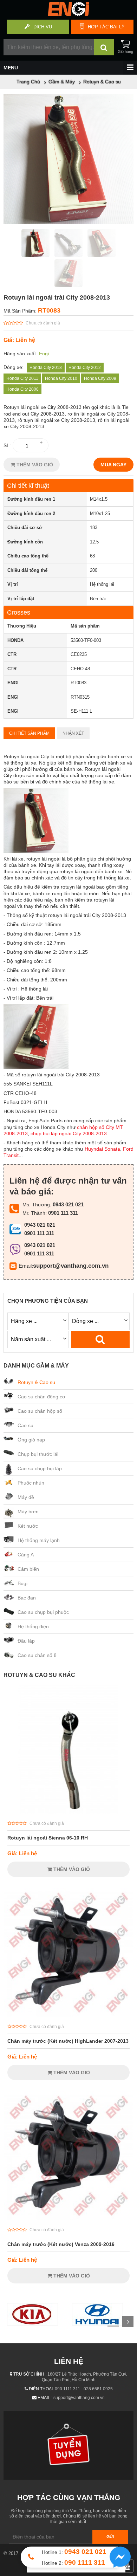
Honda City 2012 (85, 368)
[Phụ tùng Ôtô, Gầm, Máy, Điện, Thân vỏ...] (68, 14)
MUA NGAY (113, 465)
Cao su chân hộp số (40, 1411)
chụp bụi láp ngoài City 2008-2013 (69, 1133)
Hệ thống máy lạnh (39, 1540)
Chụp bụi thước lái (38, 1454)
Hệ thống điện (33, 1626)
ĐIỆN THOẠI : (42, 2389)
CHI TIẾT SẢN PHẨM (29, 733)
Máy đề (26, 1497)
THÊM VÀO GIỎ (34, 465)
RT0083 (49, 310)
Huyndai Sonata (102, 1149)
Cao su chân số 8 (37, 1655)
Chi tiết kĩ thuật (28, 486)
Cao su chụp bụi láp (40, 1468)
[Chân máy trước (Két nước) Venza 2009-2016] (68, 2219)
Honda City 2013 (46, 368)
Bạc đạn (27, 1598)
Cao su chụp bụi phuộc (43, 1612)
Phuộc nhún (31, 1483)
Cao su (25, 1425)
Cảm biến (28, 1569)
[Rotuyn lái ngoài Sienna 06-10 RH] (68, 1812)
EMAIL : (45, 2398)
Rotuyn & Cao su (36, 1382)
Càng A (26, 1555)
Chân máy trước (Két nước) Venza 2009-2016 (61, 2244)
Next (128, 2322)
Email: (26, 1266)
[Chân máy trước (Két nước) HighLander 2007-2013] (68, 2015)
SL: (7, 445)
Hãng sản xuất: (20, 354)
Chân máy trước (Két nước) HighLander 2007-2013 (68, 2041)
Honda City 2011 (22, 378)
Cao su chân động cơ (41, 1397)
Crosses (19, 612)
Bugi (22, 1583)
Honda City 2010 (61, 378)
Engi (44, 354)
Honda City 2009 (100, 378)
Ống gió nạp (31, 1440)
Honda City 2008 (22, 389)
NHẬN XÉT (73, 733)
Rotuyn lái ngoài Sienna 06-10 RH (48, 1838)
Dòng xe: (14, 367)
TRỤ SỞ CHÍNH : (30, 2374)
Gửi (110, 2537)
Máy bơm (28, 1512)
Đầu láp (26, 1641)
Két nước (28, 1526)
